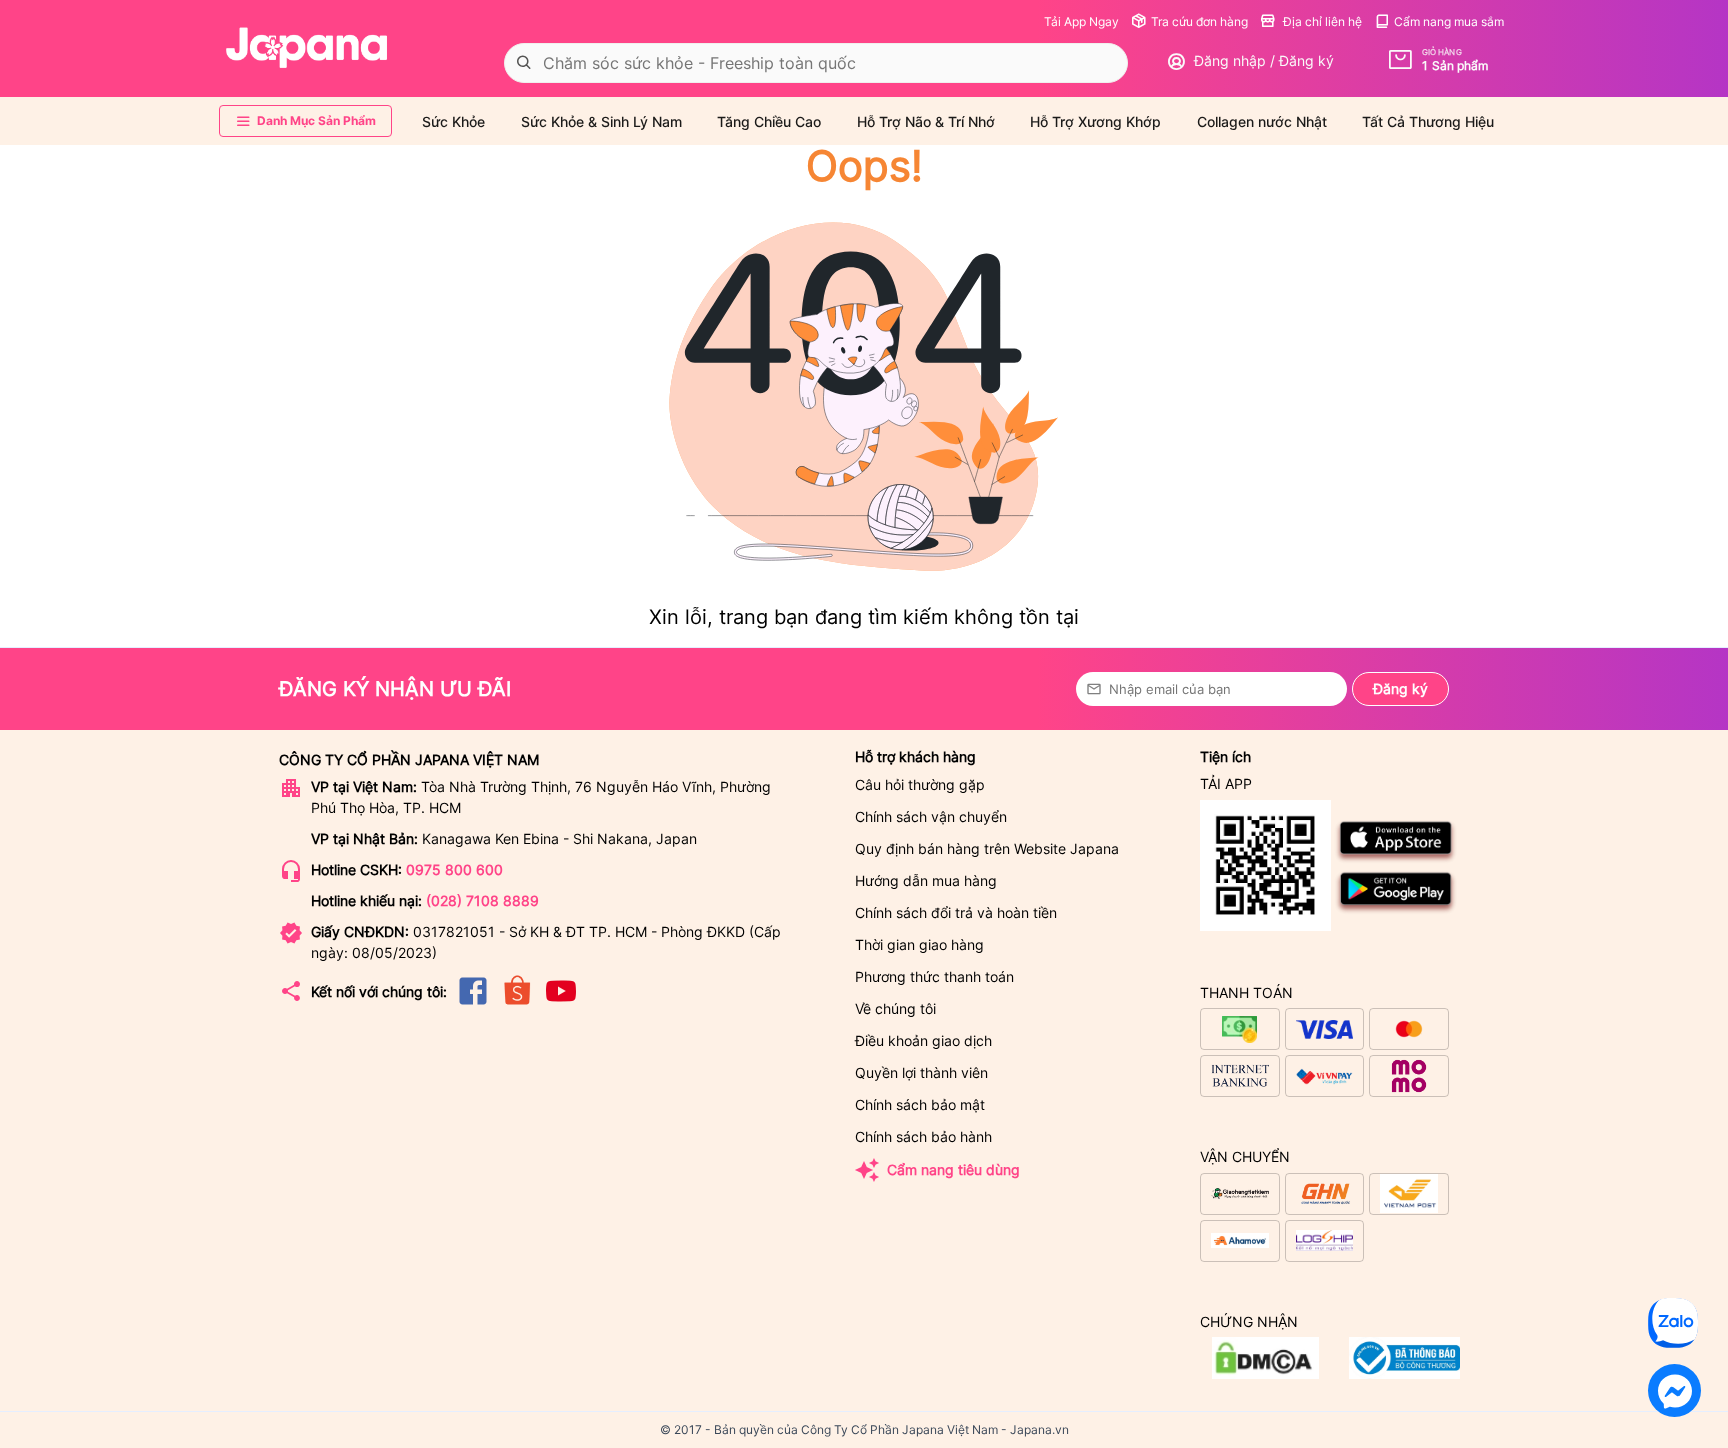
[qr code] (1265, 866)
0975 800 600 (454, 869)
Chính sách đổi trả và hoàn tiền (956, 912)
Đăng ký (1400, 688)
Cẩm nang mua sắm (1449, 21)
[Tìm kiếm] (524, 63)
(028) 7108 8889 (482, 900)
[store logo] (307, 48)
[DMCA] (1404, 1373)
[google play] (1396, 909)
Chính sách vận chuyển (931, 816)
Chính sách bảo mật (920, 1104)
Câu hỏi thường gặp (920, 784)
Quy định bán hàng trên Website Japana (987, 848)
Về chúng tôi (895, 1008)
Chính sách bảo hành (923, 1136)
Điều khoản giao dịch (923, 1040)
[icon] (473, 1003)
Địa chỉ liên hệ (1321, 21)
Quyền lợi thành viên (921, 1072)
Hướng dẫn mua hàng (926, 880)
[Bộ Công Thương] (1265, 1373)
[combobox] (816, 63)
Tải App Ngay (1081, 21)
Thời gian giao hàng (919, 944)
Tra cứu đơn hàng (1199, 21)
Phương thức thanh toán (934, 976)
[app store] (1396, 858)
